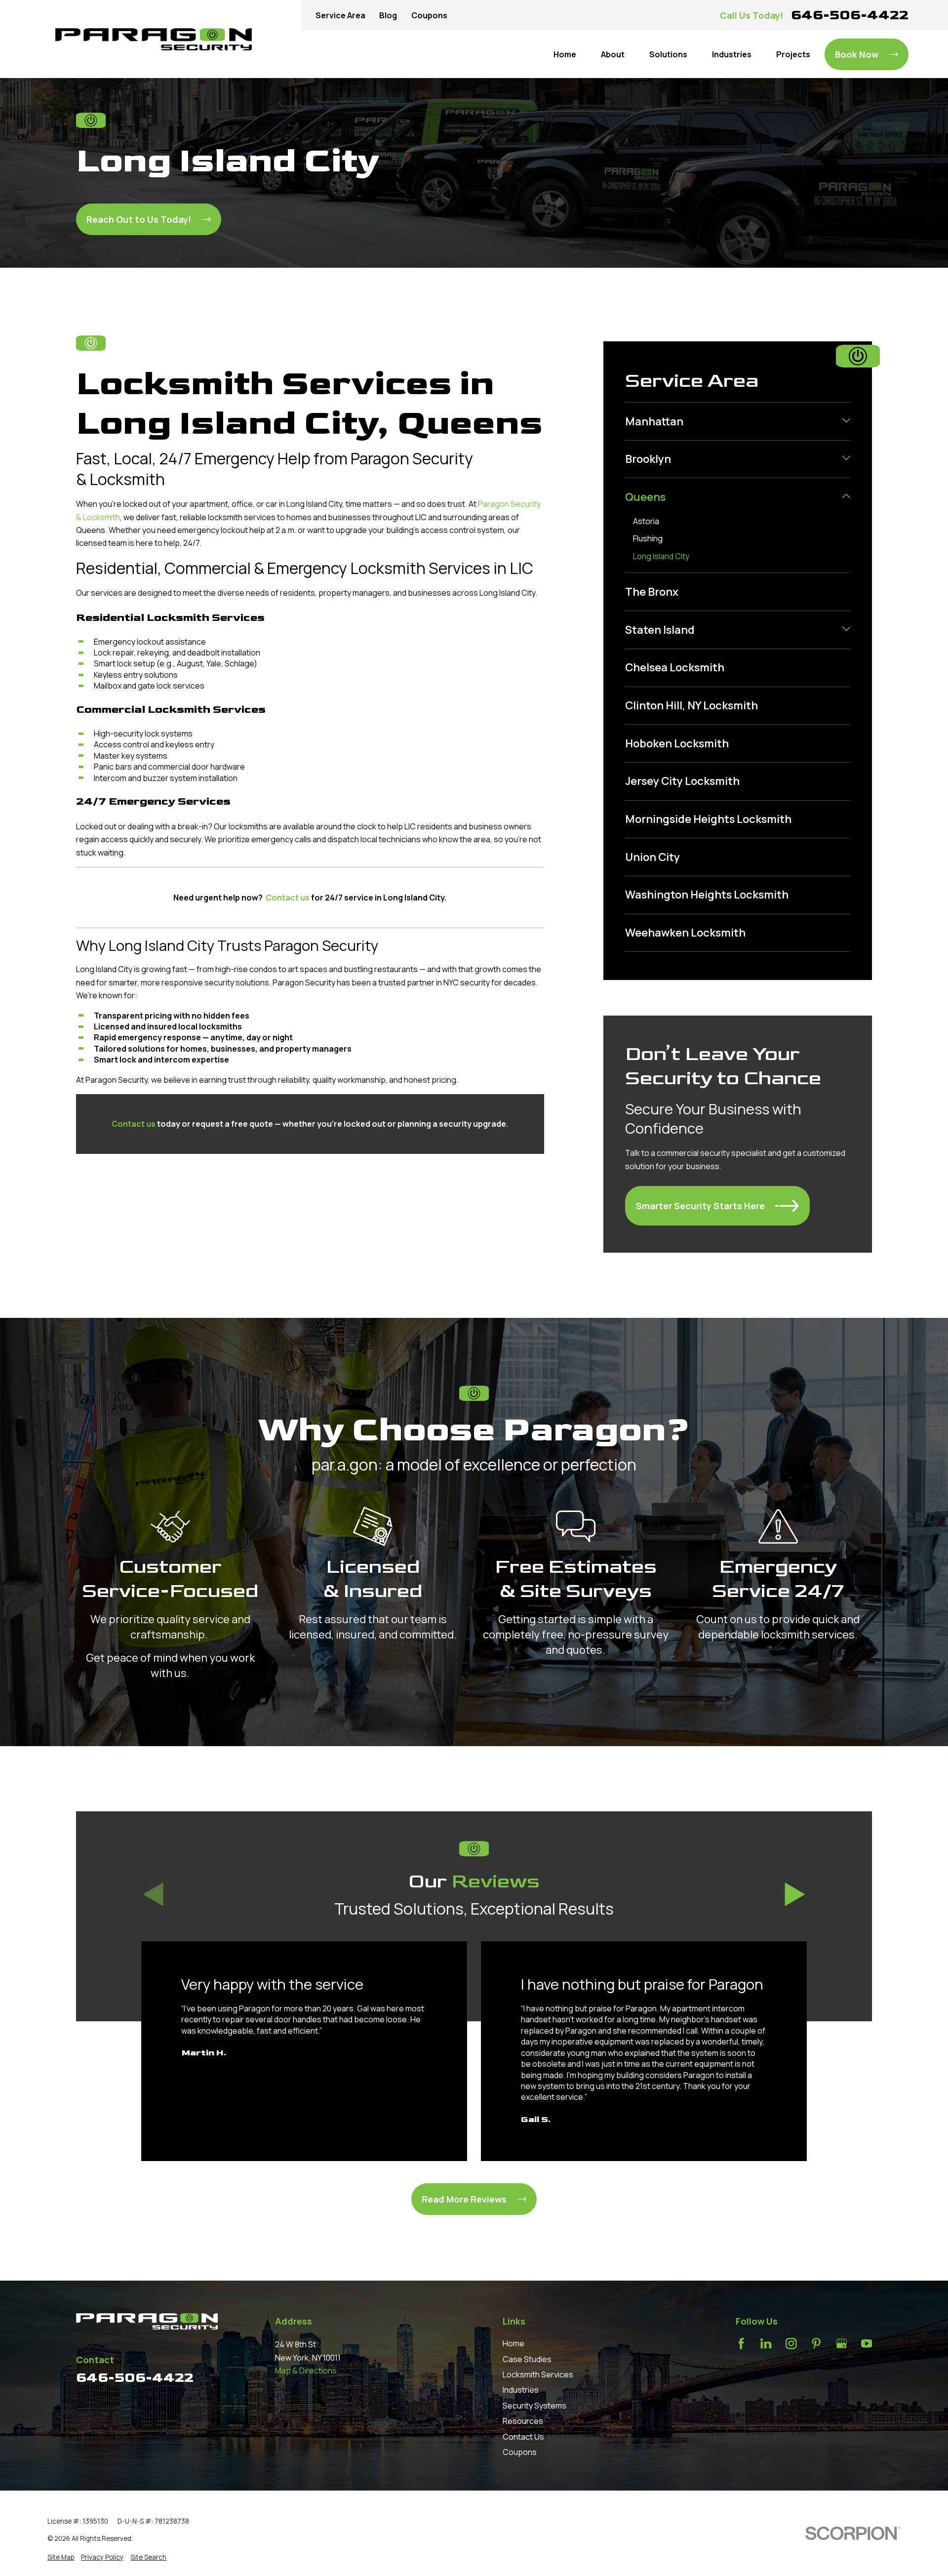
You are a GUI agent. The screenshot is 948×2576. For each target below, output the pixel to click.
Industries (521, 2390)
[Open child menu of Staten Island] (846, 630)
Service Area (340, 15)
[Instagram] (791, 2343)
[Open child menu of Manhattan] (846, 421)
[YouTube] (867, 2343)
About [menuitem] (613, 54)
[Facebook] (741, 2343)
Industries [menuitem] (732, 54)
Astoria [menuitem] (646, 521)
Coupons (429, 15)
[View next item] (795, 1894)
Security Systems (534, 2406)
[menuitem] (731, 421)
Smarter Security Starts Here (700, 1206)
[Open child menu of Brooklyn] (846, 459)
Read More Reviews (464, 2199)
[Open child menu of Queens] (846, 497)
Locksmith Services (538, 2374)
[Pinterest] (816, 2343)
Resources (523, 2421)
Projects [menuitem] (793, 54)
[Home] (154, 39)
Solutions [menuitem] (668, 54)
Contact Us (523, 2437)
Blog (388, 15)
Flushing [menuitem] (648, 538)
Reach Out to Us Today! (139, 219)
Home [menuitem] (565, 54)
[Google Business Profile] (841, 2343)
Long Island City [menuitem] (661, 556)
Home (513, 2343)
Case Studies (527, 2359)
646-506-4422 (850, 15)
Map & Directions (306, 2371)
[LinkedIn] (766, 2343)
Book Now (857, 54)
